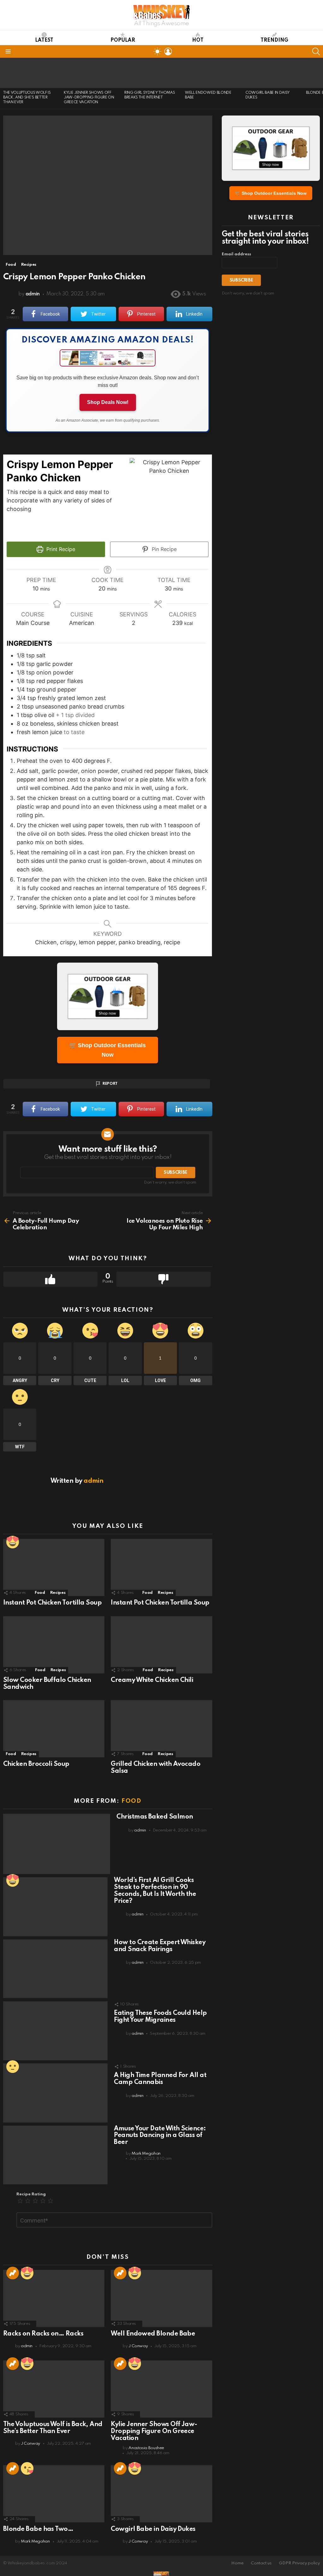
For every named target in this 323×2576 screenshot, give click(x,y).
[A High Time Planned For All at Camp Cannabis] (55, 2093)
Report (110, 1084)
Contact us (261, 2563)
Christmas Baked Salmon (155, 1817)
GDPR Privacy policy (299, 2563)
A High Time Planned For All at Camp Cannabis (160, 2079)
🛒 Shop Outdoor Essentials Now (108, 1050)
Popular (123, 40)
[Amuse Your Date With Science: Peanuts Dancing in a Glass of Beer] (55, 2155)
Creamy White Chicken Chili (152, 1680)
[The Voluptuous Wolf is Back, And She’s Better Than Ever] (30, 73)
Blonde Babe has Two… (38, 2529)
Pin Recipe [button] (163, 549)
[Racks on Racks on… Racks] (54, 2298)
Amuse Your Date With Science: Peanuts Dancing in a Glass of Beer (160, 2136)
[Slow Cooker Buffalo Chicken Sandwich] (54, 1645)
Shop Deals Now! (108, 402)
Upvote (50, 1279)
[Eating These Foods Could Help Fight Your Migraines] (55, 2031)
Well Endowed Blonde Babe (153, 2334)
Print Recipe (60, 549)
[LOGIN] (168, 51)
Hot (198, 40)
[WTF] (13, 2067)
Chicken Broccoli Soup (36, 1764)
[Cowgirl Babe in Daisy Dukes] (273, 73)
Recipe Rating (31, 2194)
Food (40, 1593)
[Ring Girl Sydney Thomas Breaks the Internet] (151, 73)
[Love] (13, 1542)
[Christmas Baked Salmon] (57, 1844)
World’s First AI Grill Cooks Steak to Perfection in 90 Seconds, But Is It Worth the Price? (155, 1891)
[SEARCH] (316, 51)
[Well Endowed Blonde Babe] (212, 73)
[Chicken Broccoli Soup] (54, 1729)
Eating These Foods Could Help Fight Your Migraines (160, 2017)
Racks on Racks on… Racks (43, 2334)
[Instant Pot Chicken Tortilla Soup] (54, 1567)
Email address (236, 254)
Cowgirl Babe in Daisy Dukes (153, 2529)
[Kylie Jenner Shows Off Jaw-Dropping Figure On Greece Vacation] (91, 73)
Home (237, 2563)
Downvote (164, 1279)
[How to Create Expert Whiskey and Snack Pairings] (55, 1969)
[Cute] (27, 2468)
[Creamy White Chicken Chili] (161, 1645)
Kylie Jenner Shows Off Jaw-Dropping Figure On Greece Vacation (89, 98)
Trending (274, 40)
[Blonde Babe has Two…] (54, 2494)
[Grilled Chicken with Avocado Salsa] (161, 1729)
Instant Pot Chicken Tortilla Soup (52, 1603)
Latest (44, 40)
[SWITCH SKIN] (157, 51)
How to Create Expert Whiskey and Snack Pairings (160, 1946)
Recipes (58, 1593)
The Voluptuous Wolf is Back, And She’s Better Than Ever (27, 98)
